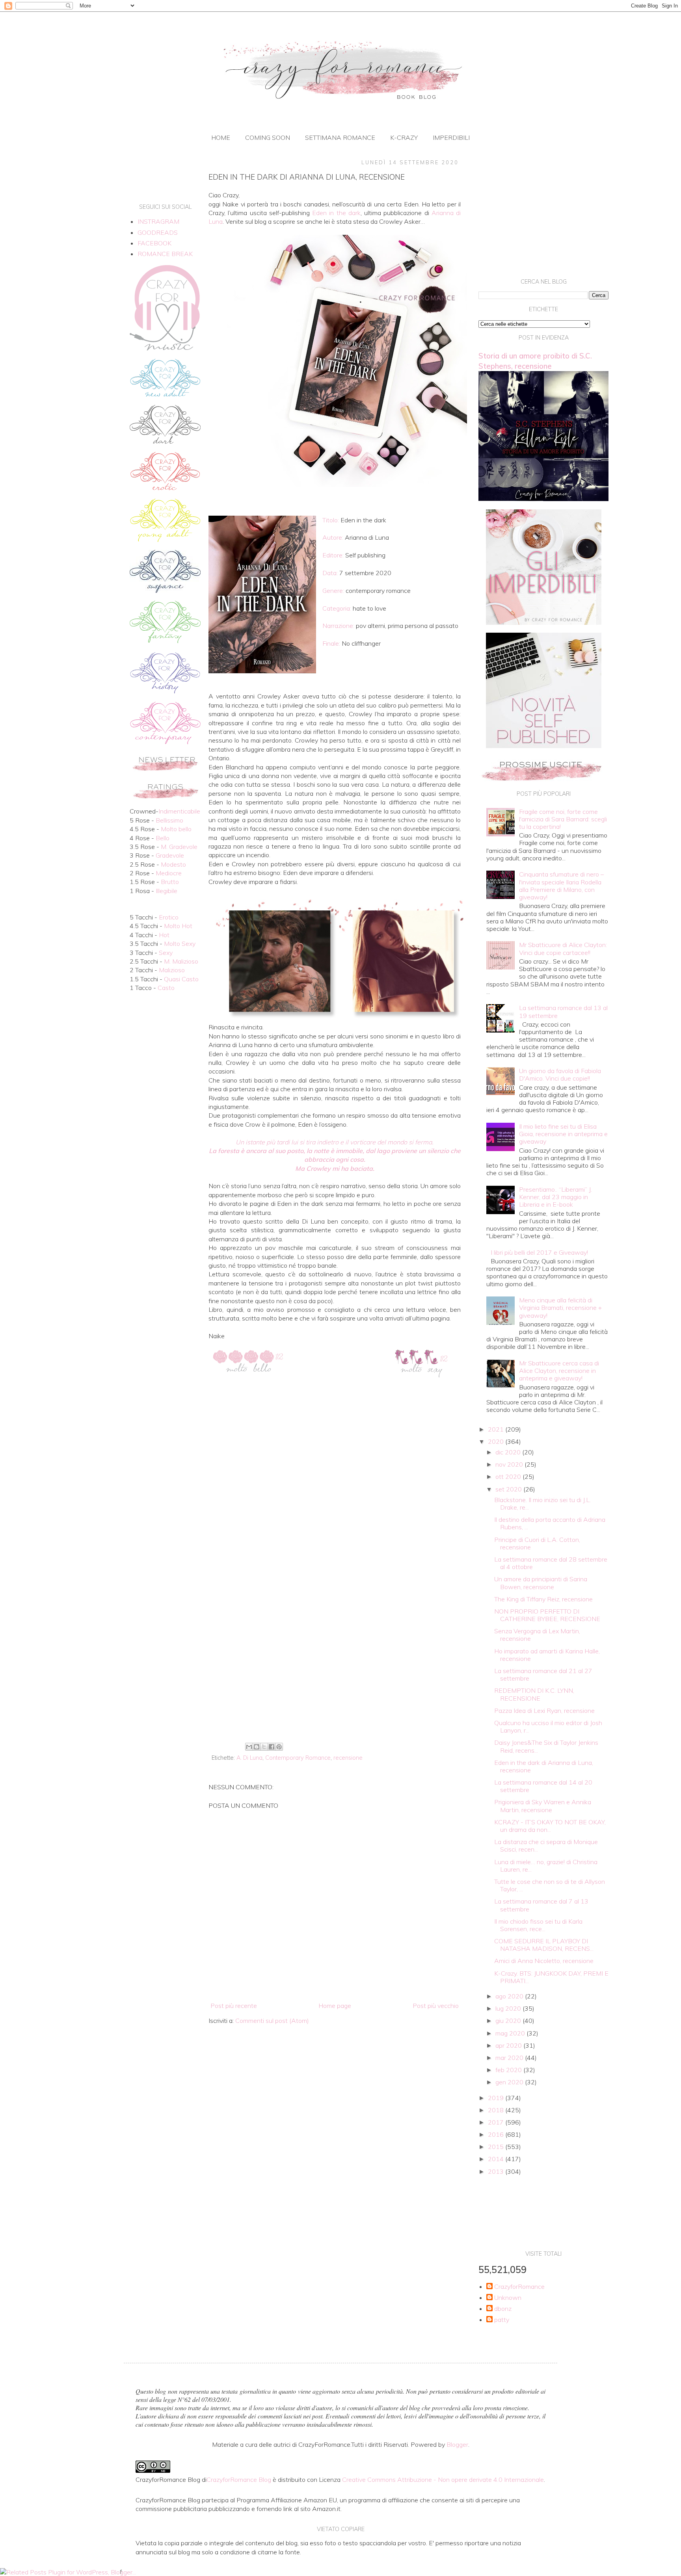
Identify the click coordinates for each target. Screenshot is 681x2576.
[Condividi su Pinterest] (279, 1747)
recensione (348, 1758)
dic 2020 (509, 1452)
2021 (497, 1429)
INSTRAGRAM (158, 221)
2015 (497, 2147)
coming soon (268, 137)
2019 (497, 2098)
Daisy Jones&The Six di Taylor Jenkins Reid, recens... (546, 1746)
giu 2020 (509, 2021)
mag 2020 (511, 2033)
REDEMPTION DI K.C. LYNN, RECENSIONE (534, 1694)
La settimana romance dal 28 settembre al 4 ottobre (551, 1563)
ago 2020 (510, 1996)
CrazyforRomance (519, 2287)
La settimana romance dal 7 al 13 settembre (541, 1905)
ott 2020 (509, 1477)
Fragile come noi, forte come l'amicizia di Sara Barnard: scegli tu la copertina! (563, 819)
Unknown (508, 2298)
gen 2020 (510, 2082)
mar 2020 (510, 2058)
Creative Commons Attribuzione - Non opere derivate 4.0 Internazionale (443, 2479)
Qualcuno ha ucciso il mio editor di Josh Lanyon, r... (548, 1726)
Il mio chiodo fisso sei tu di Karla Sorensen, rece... (538, 1925)
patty (502, 2320)
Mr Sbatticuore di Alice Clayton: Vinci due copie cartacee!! (563, 948)
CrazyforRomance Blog (239, 2479)
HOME (221, 137)
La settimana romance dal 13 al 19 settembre (563, 1011)
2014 (497, 2159)
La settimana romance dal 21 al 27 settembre (543, 1674)
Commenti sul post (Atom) (272, 2021)
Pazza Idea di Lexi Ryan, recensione (544, 1711)
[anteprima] (544, 622)
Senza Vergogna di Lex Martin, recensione (537, 1635)
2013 (497, 2171)
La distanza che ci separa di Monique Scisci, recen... (546, 1845)
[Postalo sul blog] (257, 1747)
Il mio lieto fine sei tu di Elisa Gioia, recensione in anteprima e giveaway (563, 1134)
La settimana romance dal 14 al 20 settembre (543, 1786)
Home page (335, 2006)
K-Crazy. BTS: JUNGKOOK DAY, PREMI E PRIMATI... (551, 1977)
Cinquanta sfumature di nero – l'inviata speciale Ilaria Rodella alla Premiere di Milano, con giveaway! (561, 886)
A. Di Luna (249, 1758)
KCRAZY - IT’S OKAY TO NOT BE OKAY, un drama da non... (550, 1826)
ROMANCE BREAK (165, 254)
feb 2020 (509, 2070)
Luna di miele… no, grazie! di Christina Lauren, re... (546, 1866)
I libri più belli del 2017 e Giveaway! (539, 1252)
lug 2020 (509, 2008)
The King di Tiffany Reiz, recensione (543, 1599)
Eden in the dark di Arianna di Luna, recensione (544, 1766)
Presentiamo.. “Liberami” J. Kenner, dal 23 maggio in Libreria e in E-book (555, 1197)
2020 (497, 1441)
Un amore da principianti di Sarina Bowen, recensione (541, 1583)
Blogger (457, 2444)
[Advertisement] (335, 1675)
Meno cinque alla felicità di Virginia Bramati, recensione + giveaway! (560, 1308)
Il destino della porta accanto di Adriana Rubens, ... (550, 1523)
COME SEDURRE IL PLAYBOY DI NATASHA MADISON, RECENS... (544, 1945)
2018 (497, 2110)
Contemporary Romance (298, 1758)
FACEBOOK (154, 243)
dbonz (503, 2309)
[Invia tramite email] (249, 1747)
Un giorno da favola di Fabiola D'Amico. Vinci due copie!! (560, 1074)
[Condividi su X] (264, 1747)
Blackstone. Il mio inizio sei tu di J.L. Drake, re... (542, 1503)
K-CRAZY (404, 137)
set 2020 (509, 1489)
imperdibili (451, 137)
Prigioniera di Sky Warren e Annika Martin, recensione (543, 1806)
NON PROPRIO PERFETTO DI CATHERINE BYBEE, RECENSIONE (547, 1615)
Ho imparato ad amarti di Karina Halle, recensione (547, 1655)
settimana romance (340, 137)
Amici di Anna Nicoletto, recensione (544, 1961)
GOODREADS (158, 232)
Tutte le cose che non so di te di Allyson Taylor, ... (550, 1885)
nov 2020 (510, 1464)
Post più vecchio (436, 2006)
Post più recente (234, 2006)
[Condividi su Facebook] (272, 1747)
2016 (497, 2134)
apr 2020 (509, 2045)
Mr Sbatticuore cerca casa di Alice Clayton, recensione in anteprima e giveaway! (559, 1371)
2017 (497, 2122)
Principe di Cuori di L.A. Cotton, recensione (537, 1543)
